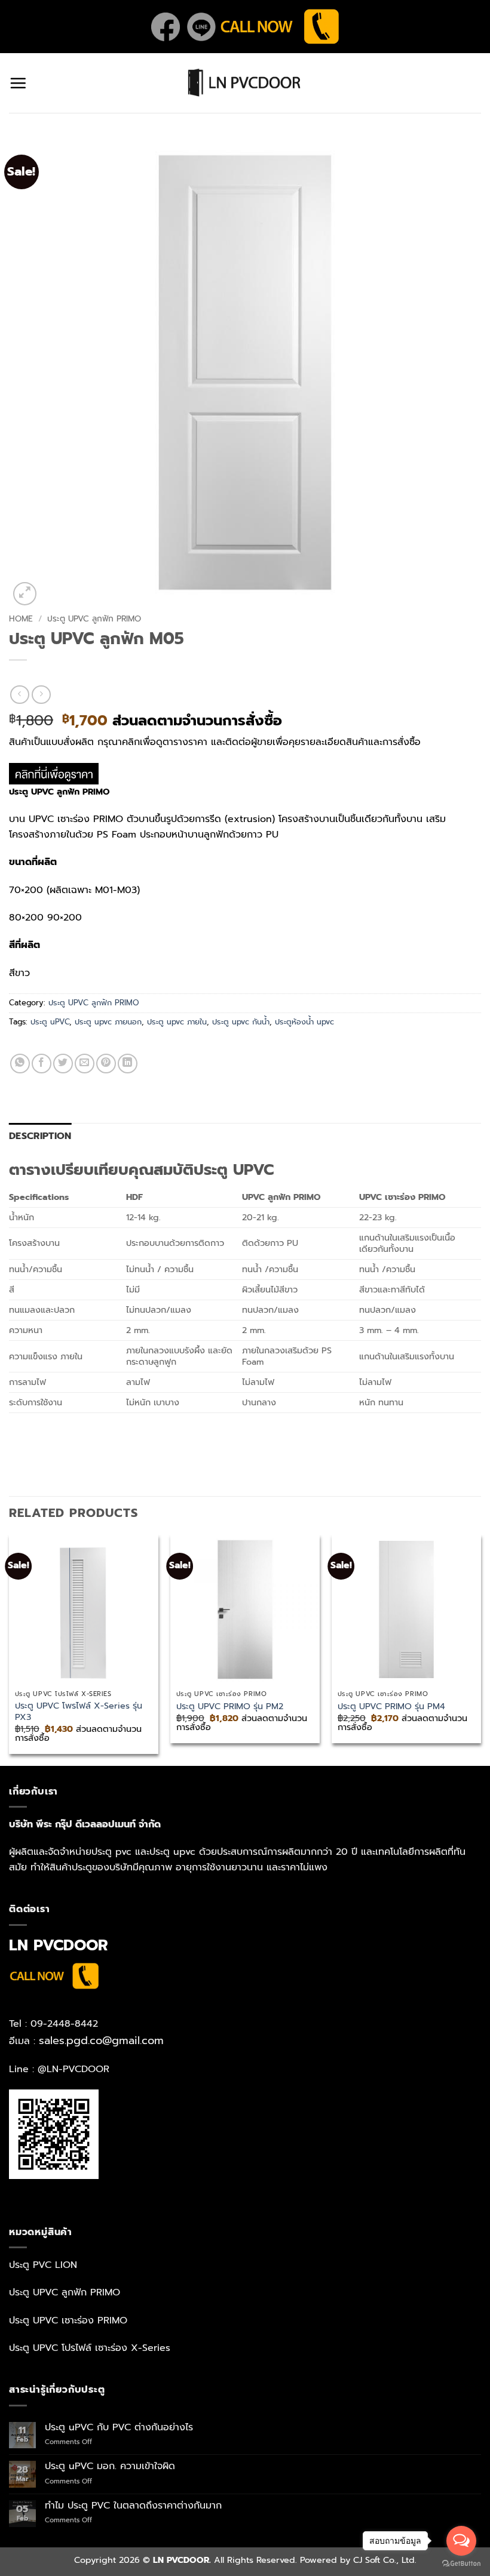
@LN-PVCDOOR (73, 2069)
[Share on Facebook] (42, 1064)
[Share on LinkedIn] (128, 1064)
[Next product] (19, 695)
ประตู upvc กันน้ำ (241, 1022)
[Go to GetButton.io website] (461, 2564)
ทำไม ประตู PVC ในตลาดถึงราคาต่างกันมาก (133, 2506)
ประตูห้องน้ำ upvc (304, 1022)
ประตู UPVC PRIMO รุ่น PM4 (391, 1706)
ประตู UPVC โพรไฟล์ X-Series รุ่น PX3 (79, 1711)
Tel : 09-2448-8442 (53, 2024)
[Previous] (10, 1649)
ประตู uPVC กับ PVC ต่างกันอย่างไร (119, 2428)
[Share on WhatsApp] (20, 1064)
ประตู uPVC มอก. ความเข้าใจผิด (110, 2466)
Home (21, 619)
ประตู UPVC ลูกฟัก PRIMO (94, 619)
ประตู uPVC (50, 1022)
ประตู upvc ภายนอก (108, 1022)
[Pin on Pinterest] (106, 1064)
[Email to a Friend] (85, 1064)
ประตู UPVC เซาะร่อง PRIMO (68, 2320)
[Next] (480, 1649)
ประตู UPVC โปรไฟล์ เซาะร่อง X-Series (90, 2348)
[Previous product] (41, 695)
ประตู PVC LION (43, 2265)
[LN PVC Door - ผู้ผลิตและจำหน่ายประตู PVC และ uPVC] (245, 83)
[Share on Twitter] (63, 1064)
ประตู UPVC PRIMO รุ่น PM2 (230, 1706)
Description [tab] (40, 1136)
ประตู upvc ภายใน (177, 1022)
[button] (18, 83)
